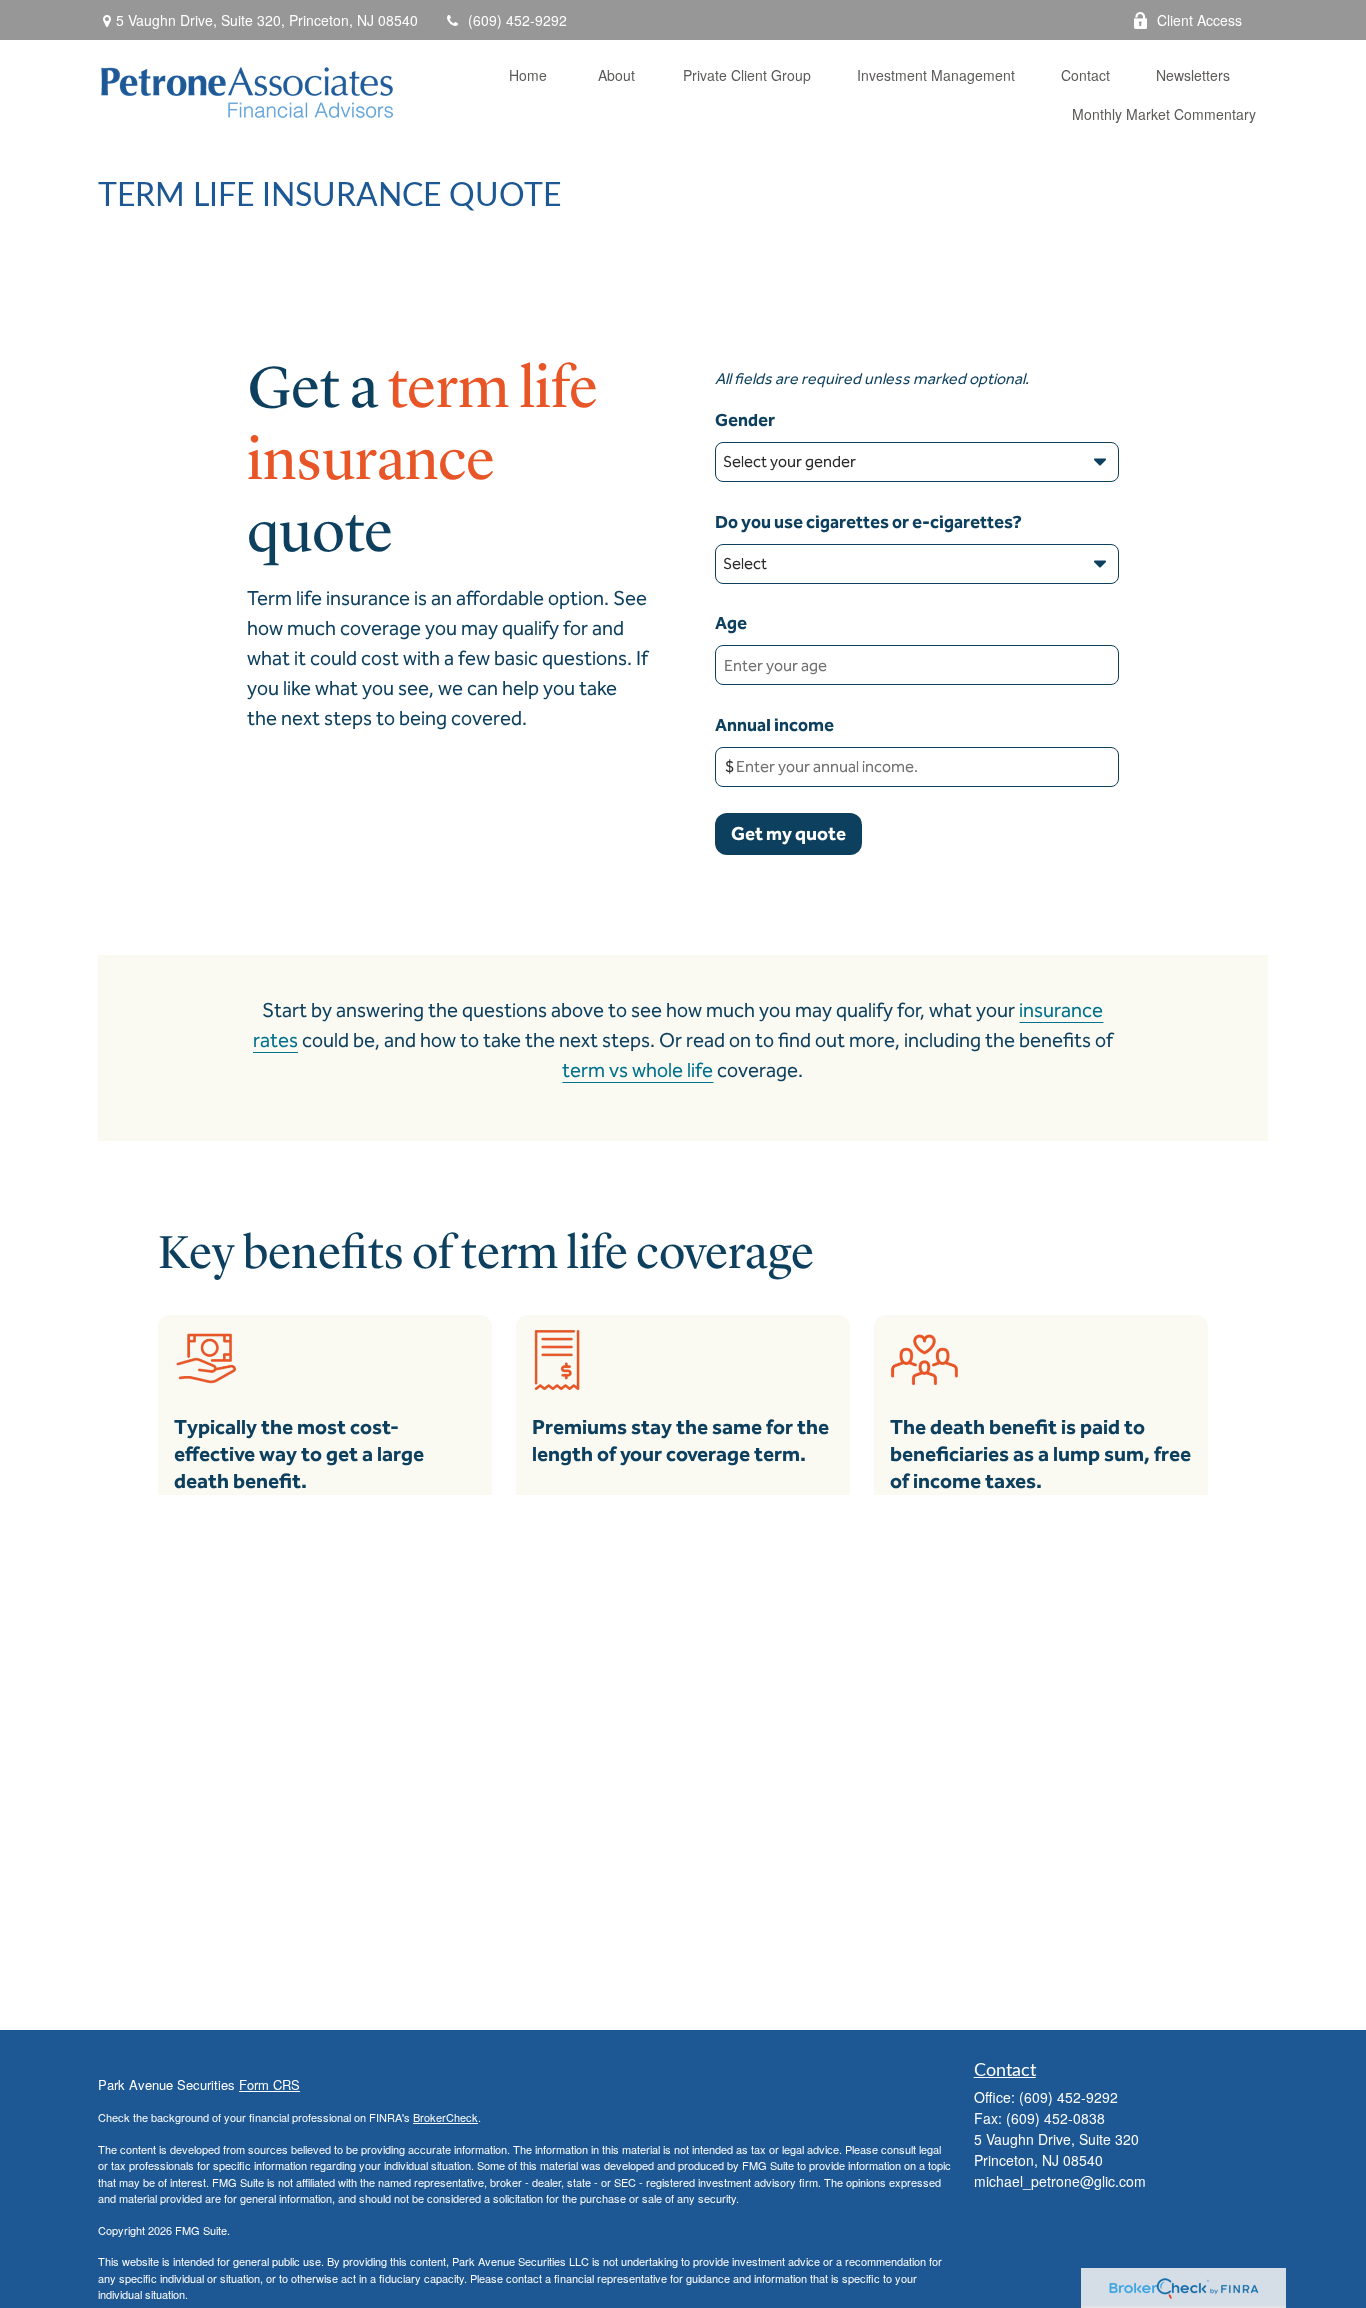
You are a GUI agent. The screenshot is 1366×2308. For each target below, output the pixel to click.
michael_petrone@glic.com (1060, 2181)
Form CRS (269, 2084)
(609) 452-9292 (517, 20)
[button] (528, 74)
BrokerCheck (445, 2117)
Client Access (1199, 20)
